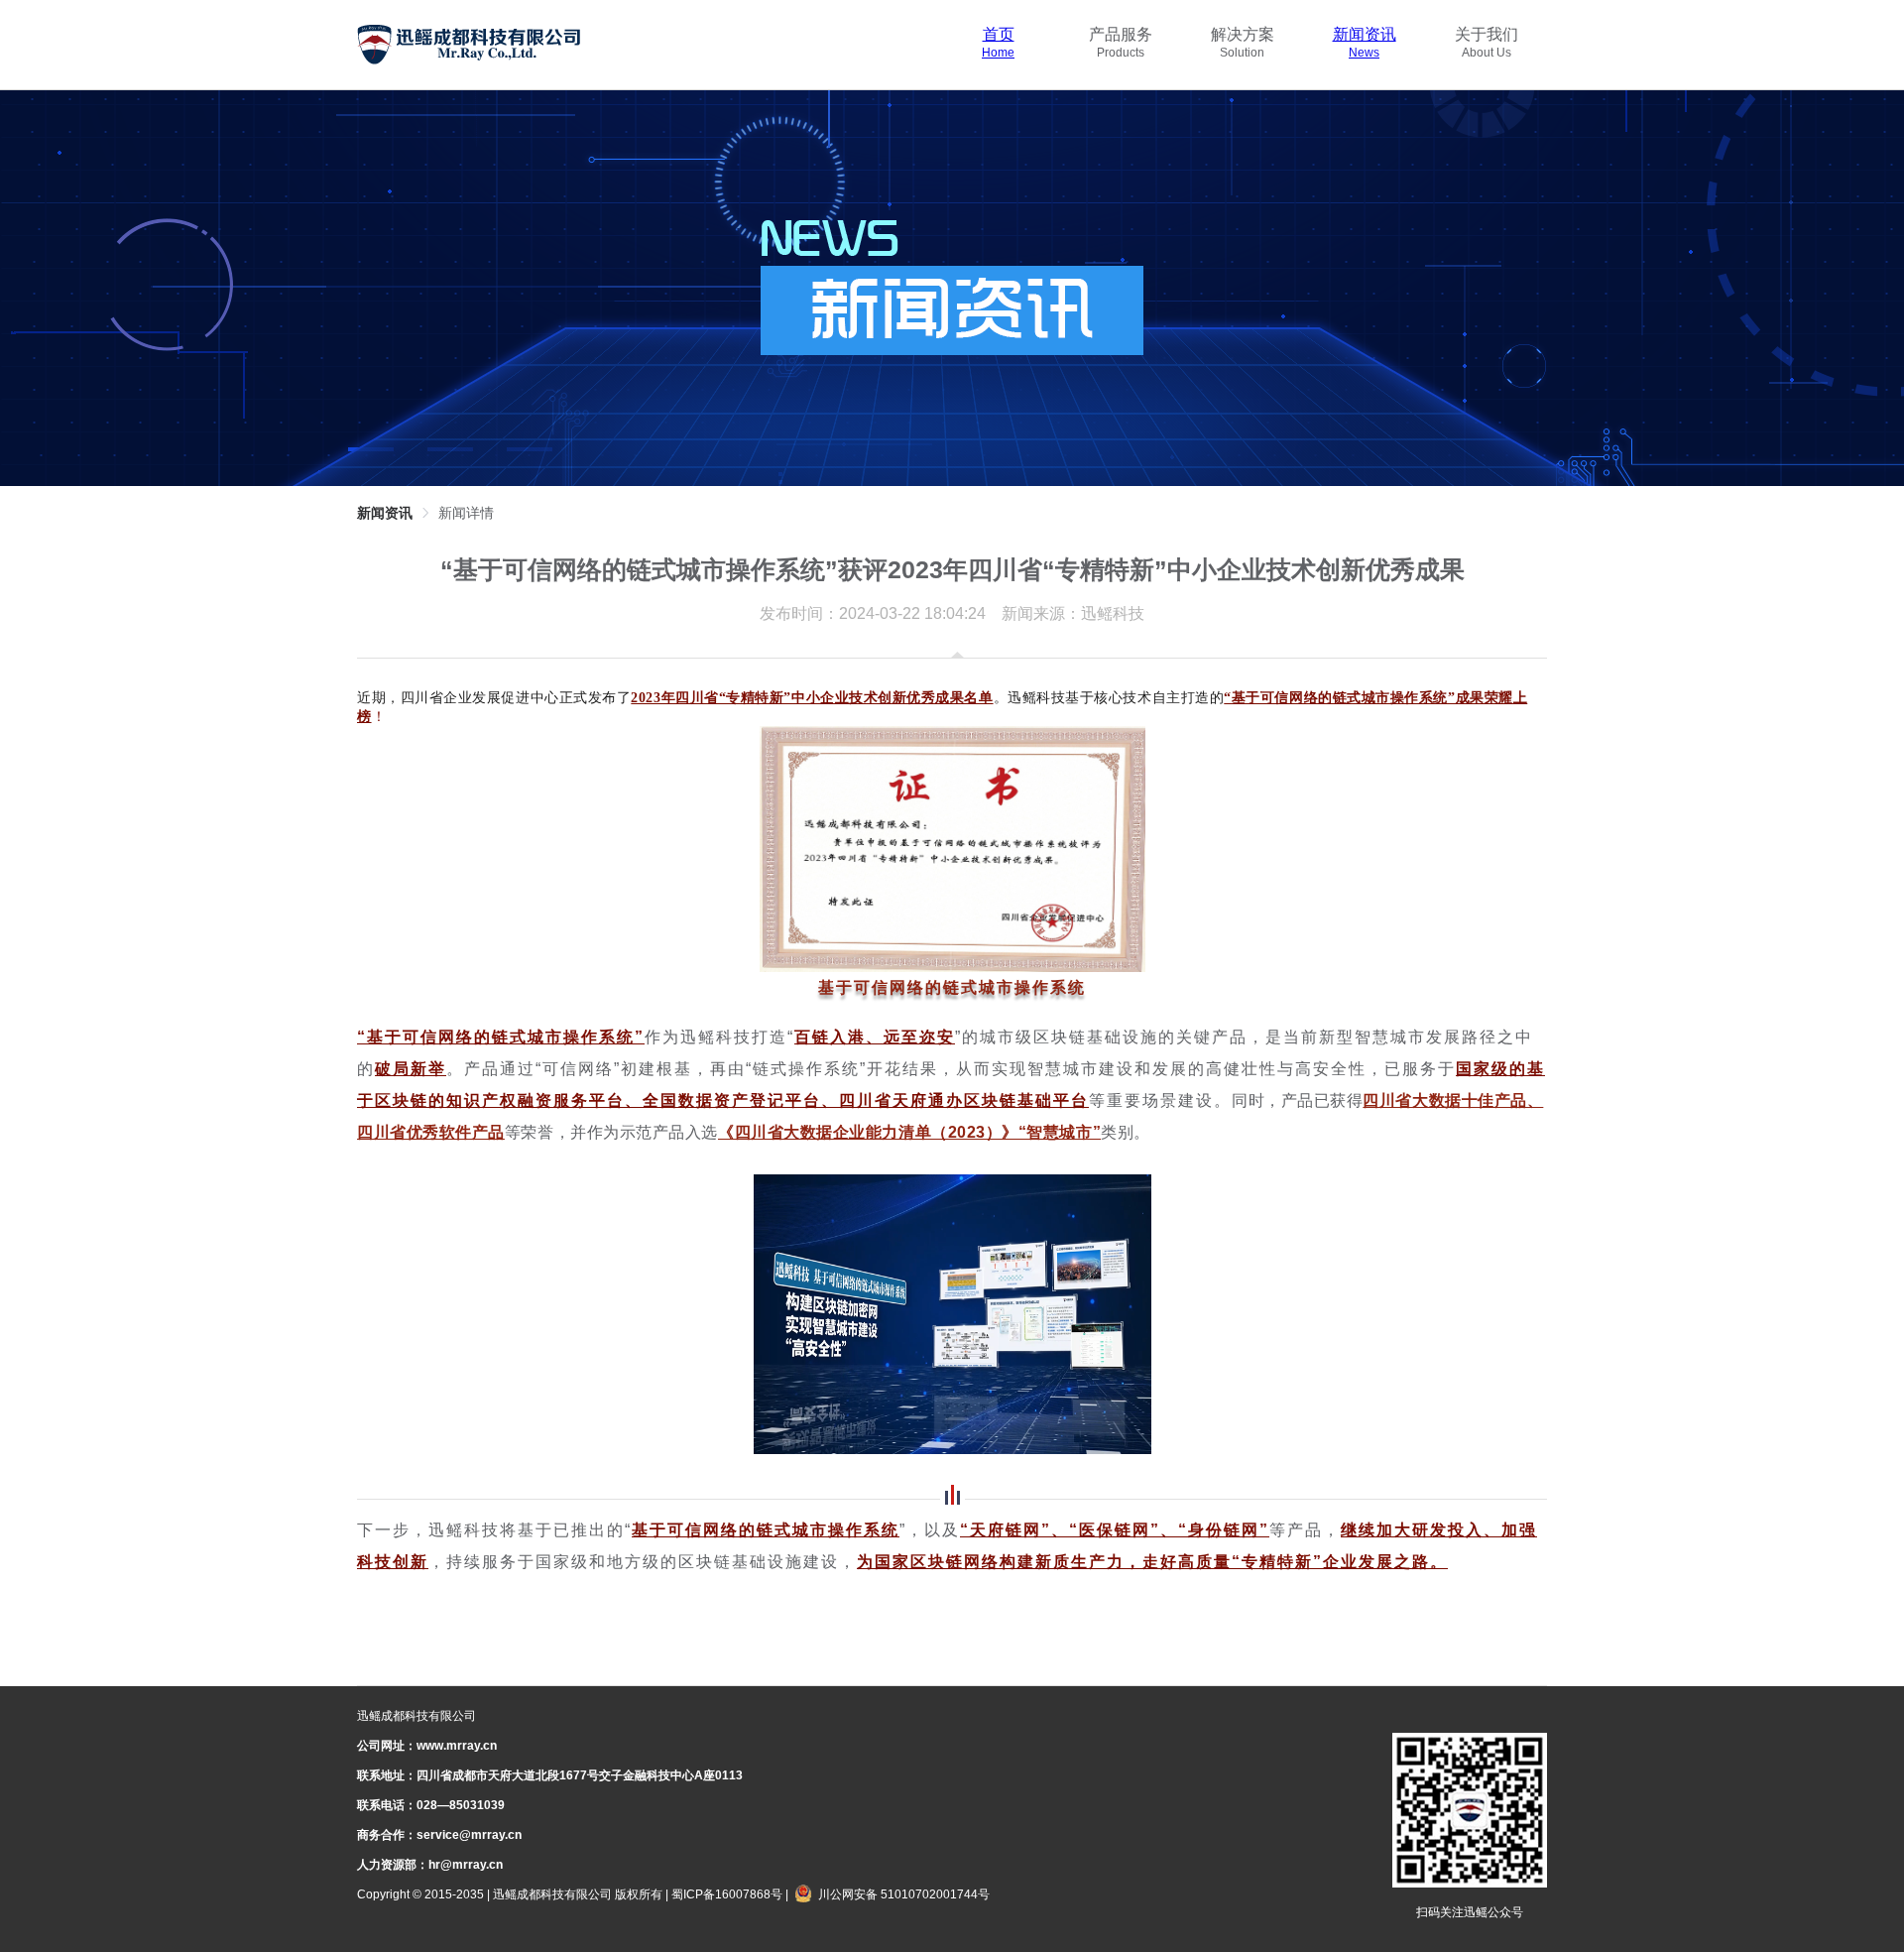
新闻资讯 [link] (385, 513)
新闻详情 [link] (466, 513)
